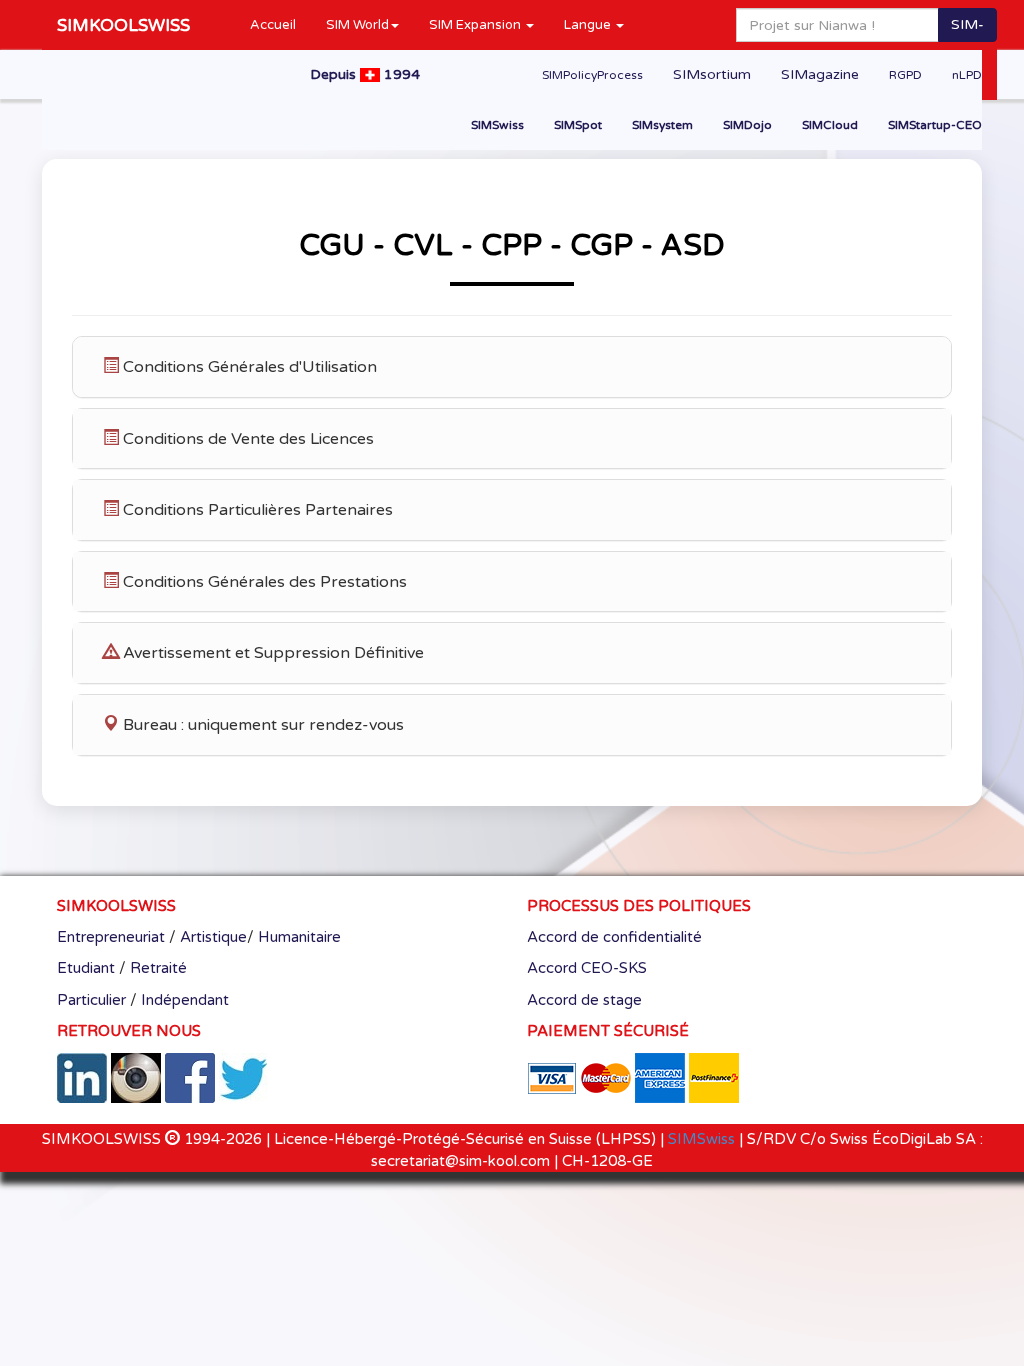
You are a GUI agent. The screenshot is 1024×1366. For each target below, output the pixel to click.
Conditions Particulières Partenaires (256, 510)
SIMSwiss (497, 125)
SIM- (967, 24)
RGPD (905, 75)
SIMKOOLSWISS (123, 25)
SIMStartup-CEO (935, 125)
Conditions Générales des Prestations (263, 582)
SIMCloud (830, 125)
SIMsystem (662, 125)
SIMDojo (747, 125)
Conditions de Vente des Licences (246, 439)
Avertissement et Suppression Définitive (271, 653)
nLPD (967, 75)
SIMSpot (578, 125)
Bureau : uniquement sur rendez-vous (261, 725)
